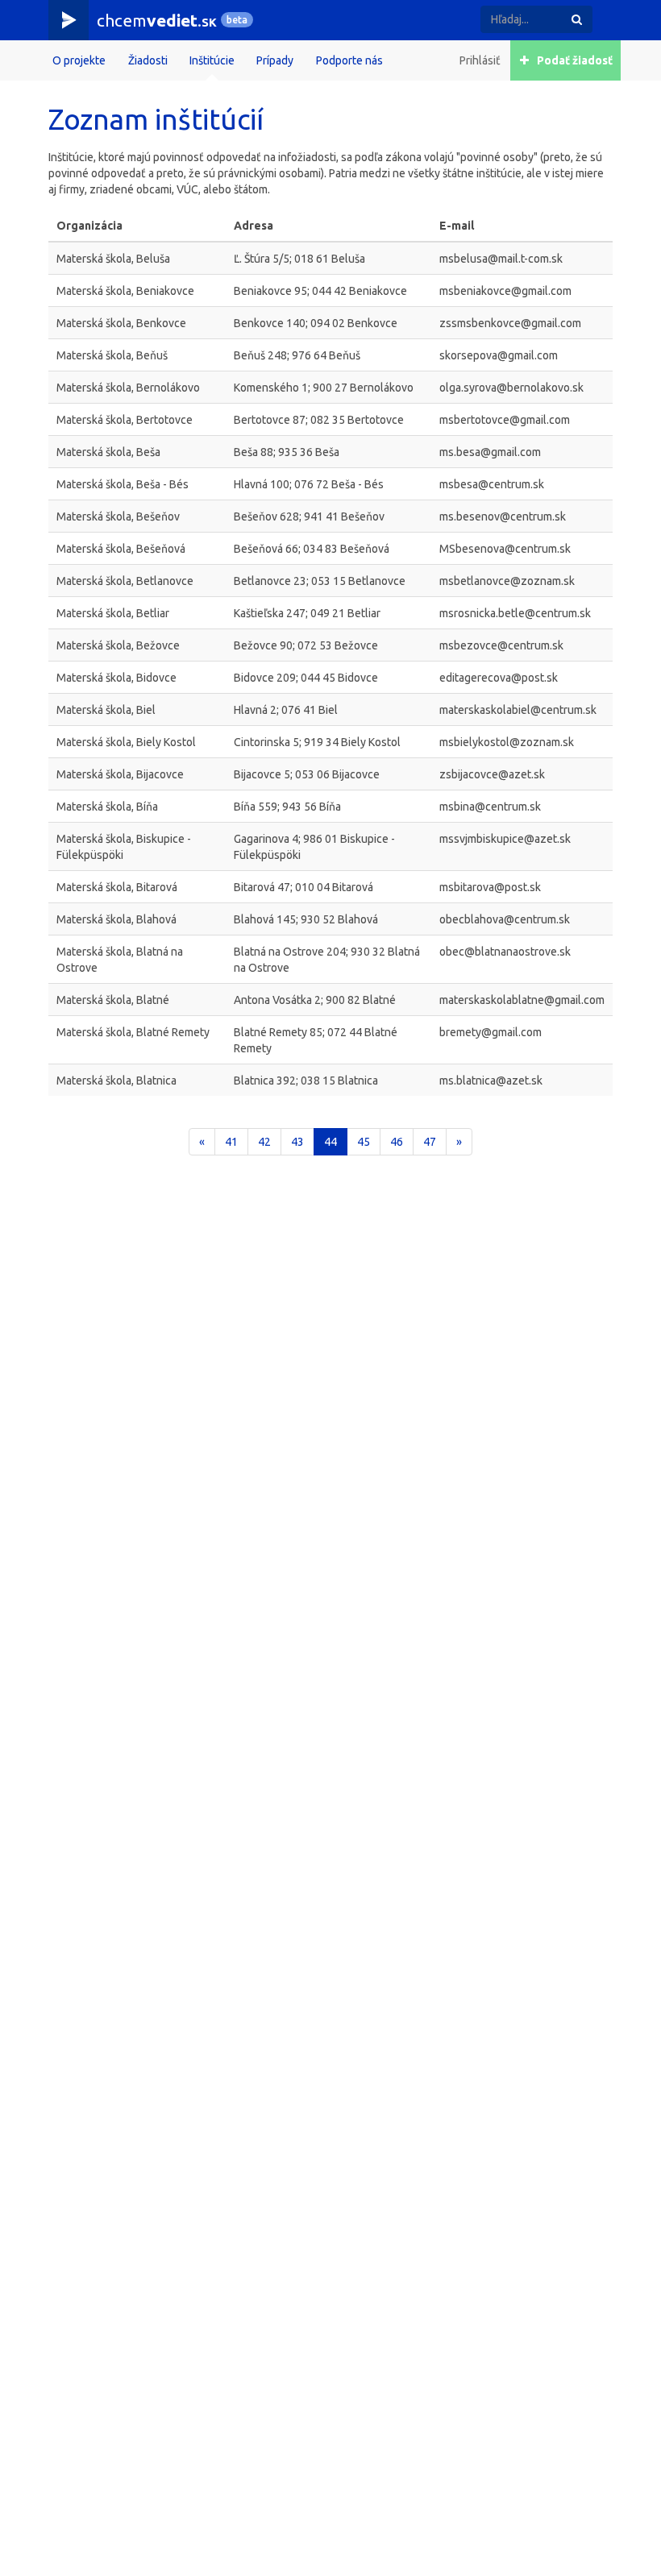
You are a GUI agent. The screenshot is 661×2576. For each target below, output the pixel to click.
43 (297, 1142)
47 (430, 1142)
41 (231, 1142)
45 (364, 1142)
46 (397, 1142)
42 (264, 1142)
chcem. (157, 20)
